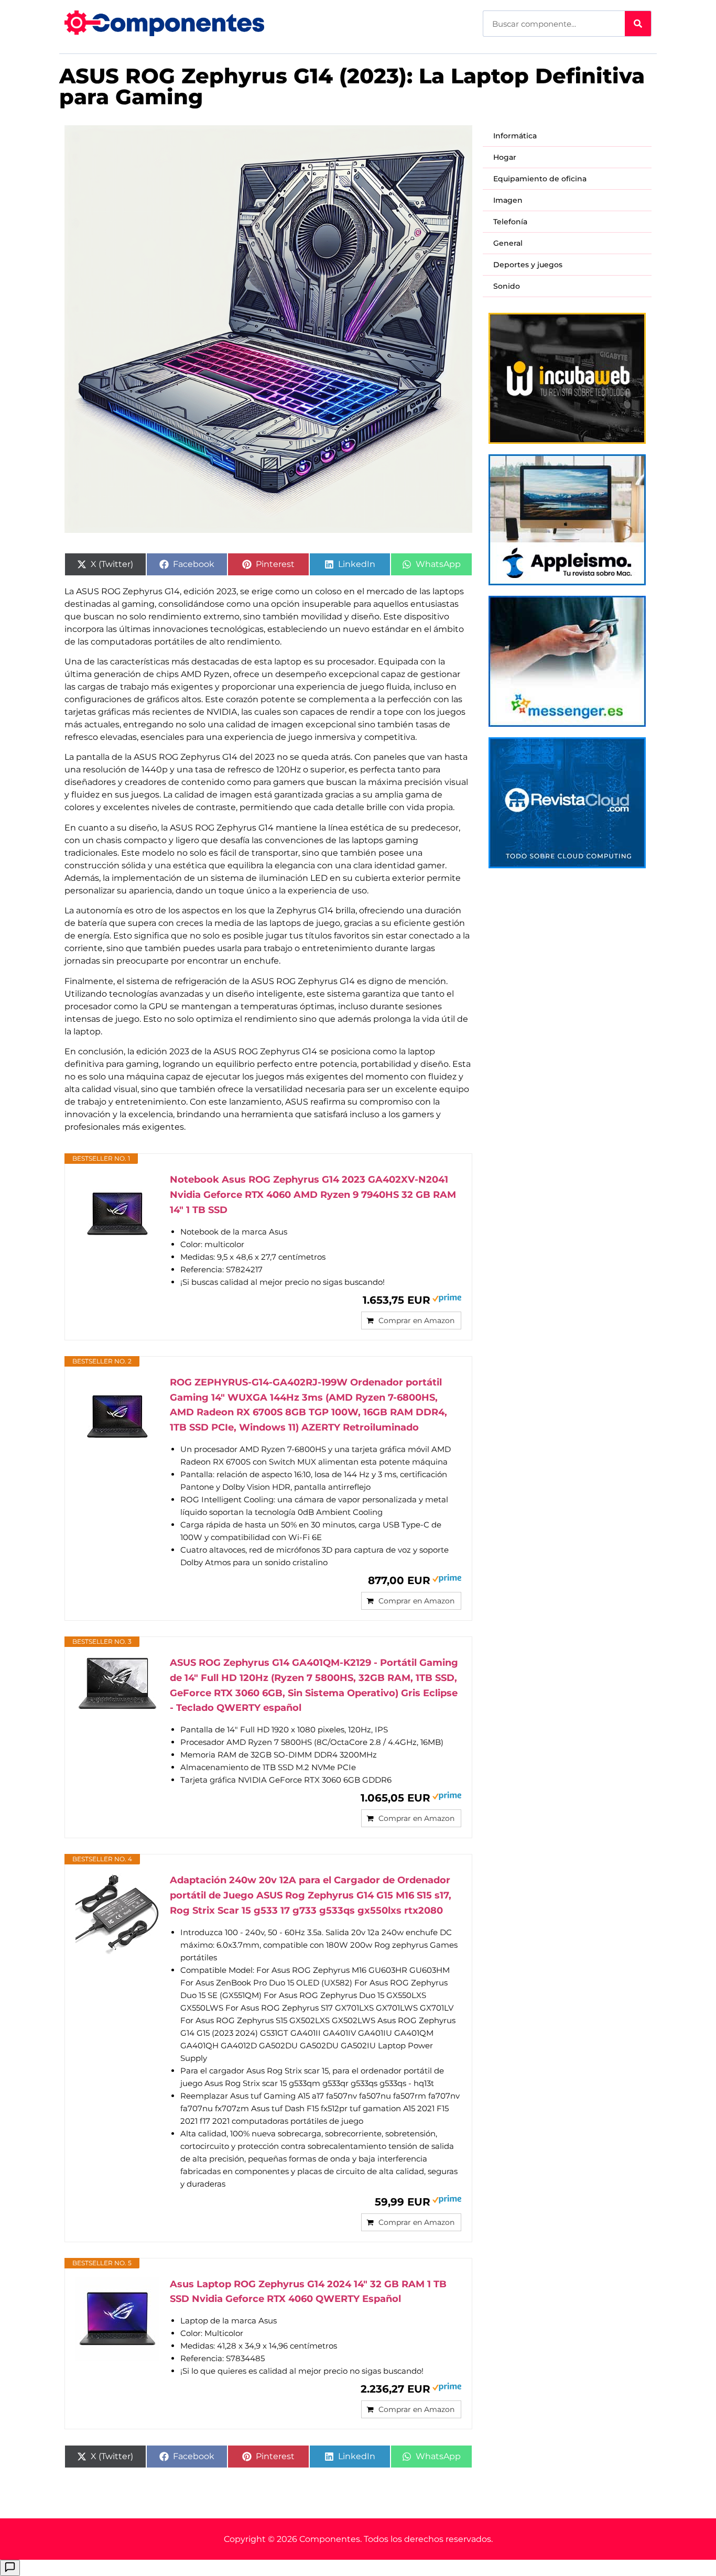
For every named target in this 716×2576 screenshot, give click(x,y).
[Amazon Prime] (447, 1299)
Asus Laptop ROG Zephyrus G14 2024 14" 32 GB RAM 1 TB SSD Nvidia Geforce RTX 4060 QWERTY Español (308, 2292)
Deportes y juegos (528, 265)
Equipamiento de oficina (540, 179)
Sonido (507, 286)
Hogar (505, 157)
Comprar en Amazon (416, 1320)
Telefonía (510, 222)
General (508, 243)
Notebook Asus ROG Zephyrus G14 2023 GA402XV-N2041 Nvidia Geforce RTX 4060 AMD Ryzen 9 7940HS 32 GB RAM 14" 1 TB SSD (313, 1195)
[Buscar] (638, 24)
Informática (515, 136)
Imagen (508, 200)
